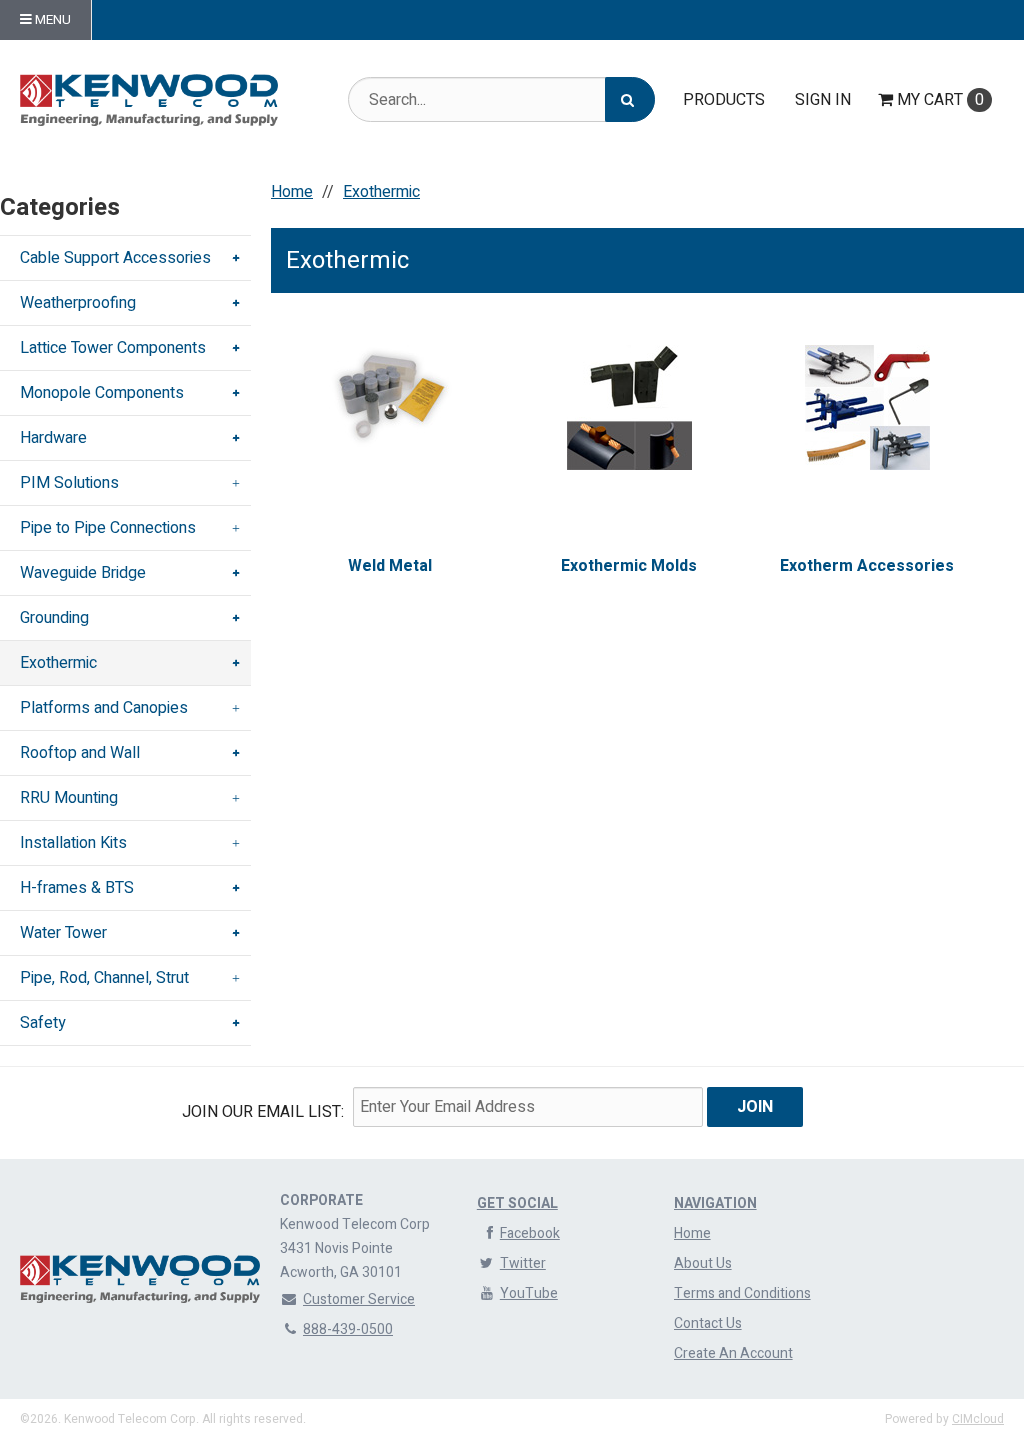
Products (724, 100)
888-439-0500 (348, 1329)
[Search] (630, 99)
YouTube (529, 1293)
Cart (940, 100)
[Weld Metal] (391, 396)
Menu (51, 20)
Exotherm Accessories (867, 566)
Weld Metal (390, 566)
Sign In (823, 100)
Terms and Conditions (742, 1293)
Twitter (523, 1263)
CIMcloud (978, 1419)
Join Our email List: (263, 1112)
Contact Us (708, 1323)
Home (692, 1233)
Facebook (530, 1233)
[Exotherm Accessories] (868, 407)
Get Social (517, 1203)
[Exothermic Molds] (629, 407)
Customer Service (359, 1299)
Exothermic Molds (629, 566)
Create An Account (733, 1353)
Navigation (715, 1203)
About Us (703, 1263)
